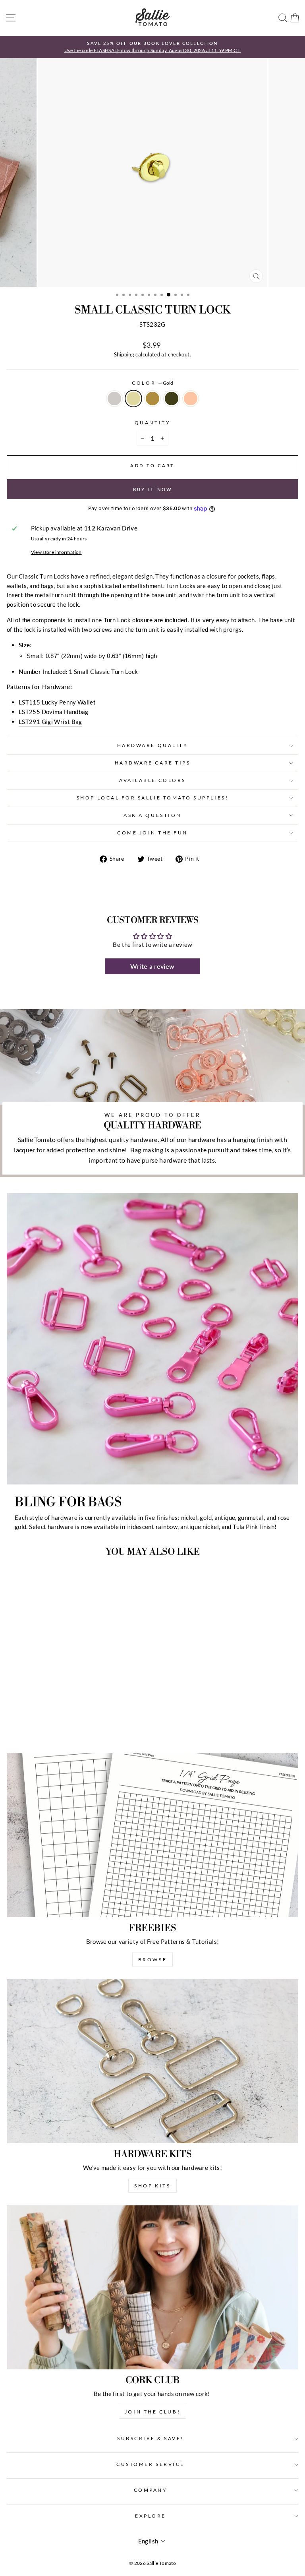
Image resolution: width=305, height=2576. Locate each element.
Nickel (114, 399)
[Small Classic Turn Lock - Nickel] (45, 1709)
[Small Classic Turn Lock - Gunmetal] (72, 1709)
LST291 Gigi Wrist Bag (50, 722)
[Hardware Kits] (152, 2061)
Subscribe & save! (151, 2438)
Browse (153, 1960)
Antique (152, 399)
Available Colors (152, 780)
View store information (56, 552)
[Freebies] (152, 1835)
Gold (133, 399)
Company (151, 2490)
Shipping (124, 355)
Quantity (152, 423)
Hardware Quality (153, 745)
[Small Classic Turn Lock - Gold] (54, 1709)
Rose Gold (191, 399)
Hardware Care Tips (153, 763)
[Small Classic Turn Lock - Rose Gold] (81, 1709)
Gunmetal (172, 399)
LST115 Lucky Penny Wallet (57, 702)
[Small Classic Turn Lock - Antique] (63, 1709)
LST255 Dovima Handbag (54, 712)
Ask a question (152, 815)
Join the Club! (152, 2412)
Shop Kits (152, 2186)
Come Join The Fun (152, 833)
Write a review (152, 966)
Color (152, 383)
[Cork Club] (152, 2287)
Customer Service (151, 2464)
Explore (151, 2516)
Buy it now (153, 489)
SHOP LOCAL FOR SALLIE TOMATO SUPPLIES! (152, 798)
